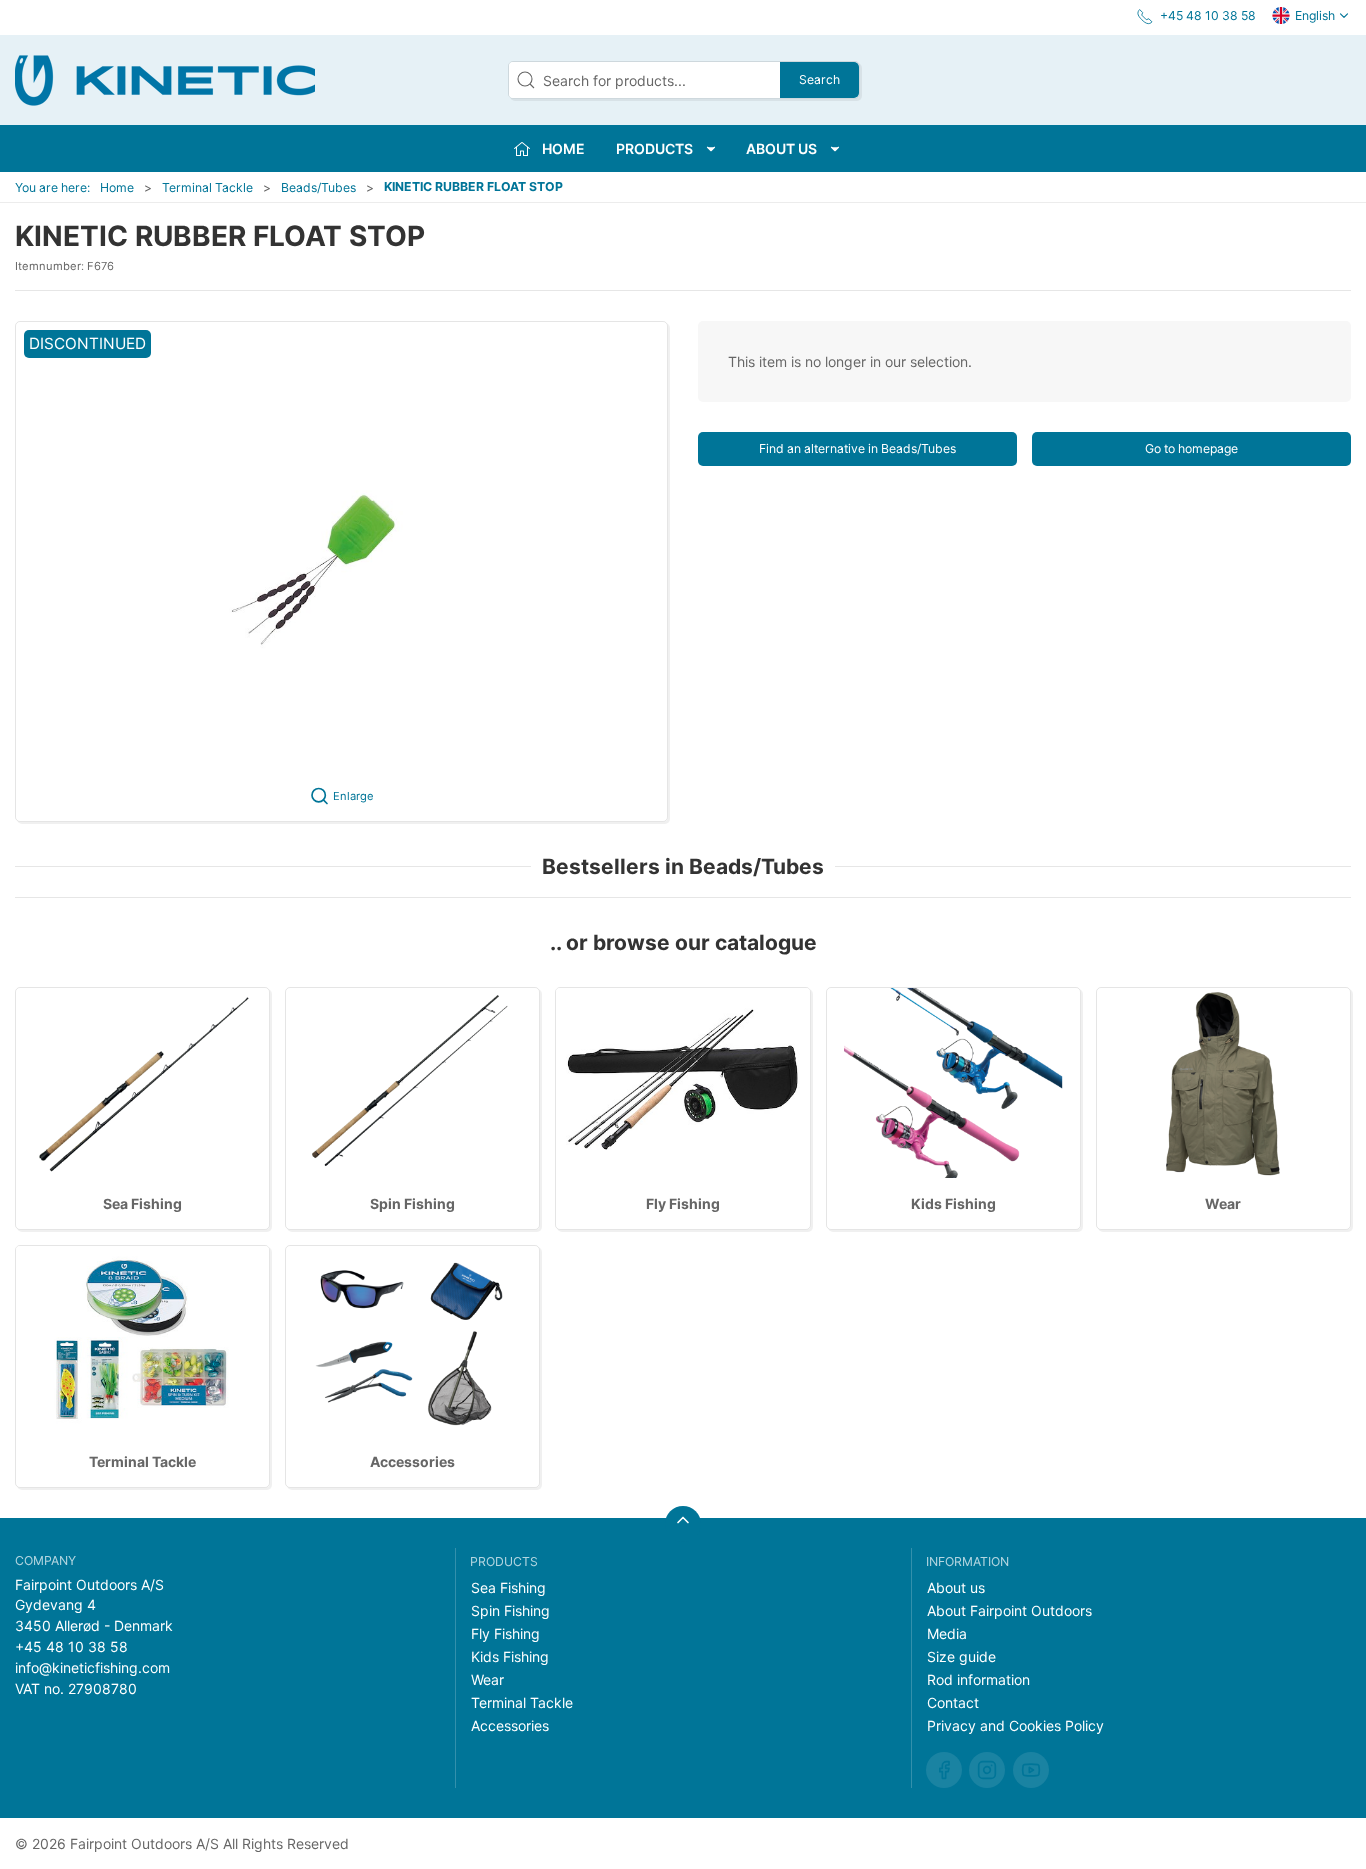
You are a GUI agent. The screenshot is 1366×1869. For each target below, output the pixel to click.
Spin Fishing (412, 1203)
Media (947, 1633)
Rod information (978, 1679)
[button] (341, 571)
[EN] (165, 80)
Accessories (412, 1461)
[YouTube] (1031, 1770)
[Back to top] (683, 1524)
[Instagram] (987, 1770)
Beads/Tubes (318, 187)
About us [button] (781, 148)
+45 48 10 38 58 (71, 1646)
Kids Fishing (953, 1203)
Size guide (961, 1656)
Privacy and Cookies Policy (1015, 1725)
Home (117, 187)
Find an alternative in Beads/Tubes (857, 448)
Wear (1223, 1203)
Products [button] (654, 148)
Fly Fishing (683, 1203)
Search (819, 79)
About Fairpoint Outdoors (1009, 1610)
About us (956, 1587)
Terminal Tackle (207, 187)
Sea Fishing (142, 1203)
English (1315, 15)
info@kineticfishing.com (92, 1667)
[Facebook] (944, 1770)
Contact (953, 1702)
